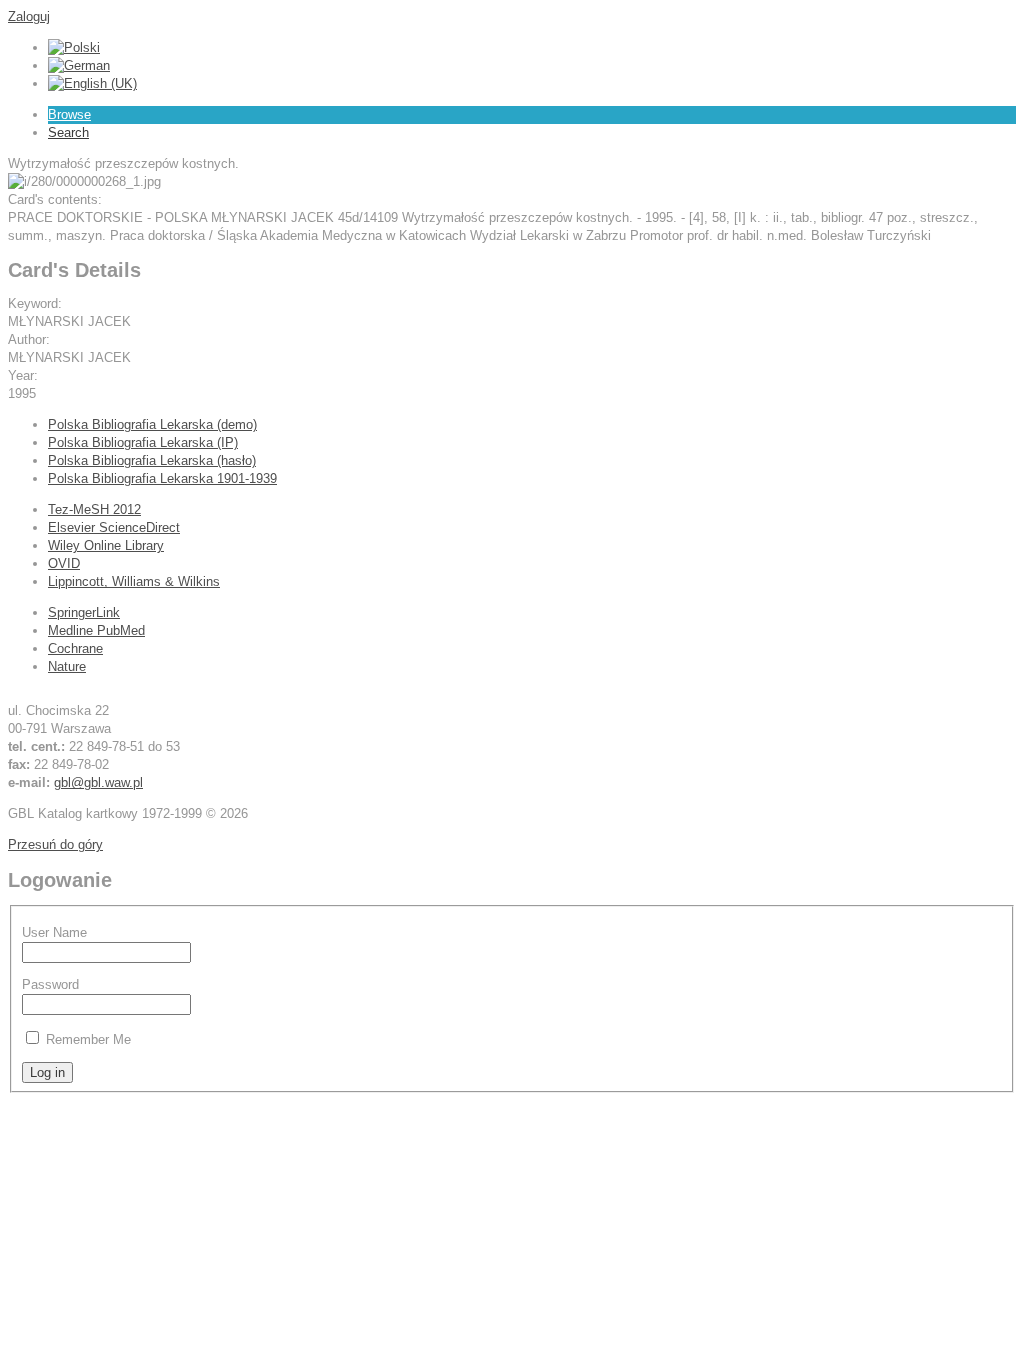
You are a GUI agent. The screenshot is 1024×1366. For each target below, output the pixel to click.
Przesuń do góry (55, 844)
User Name (54, 932)
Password (50, 984)
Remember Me (88, 1039)
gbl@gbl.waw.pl (98, 782)
